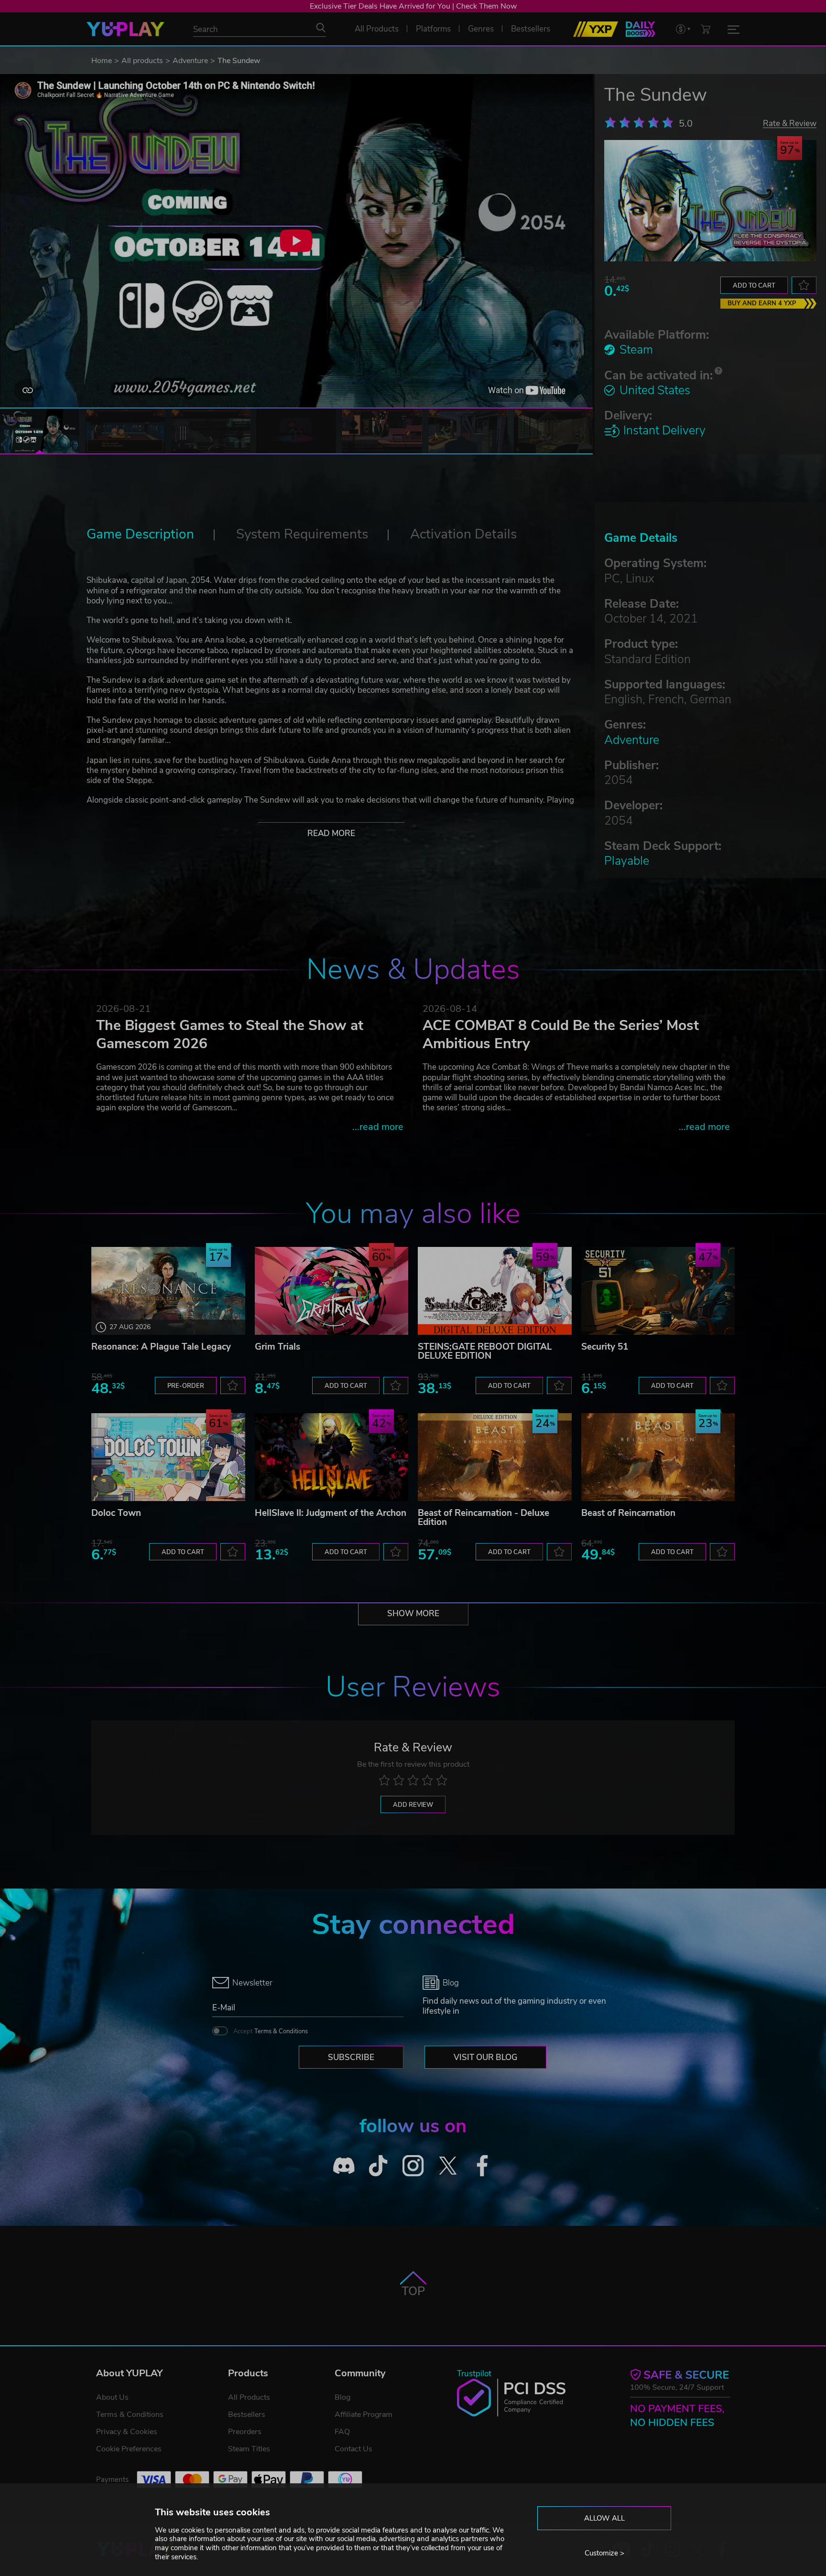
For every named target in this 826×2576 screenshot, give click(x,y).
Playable (627, 861)
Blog (342, 2397)
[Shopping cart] (706, 29)
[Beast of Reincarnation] (658, 1457)
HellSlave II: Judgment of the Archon (331, 1513)
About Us (112, 2397)
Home (102, 61)
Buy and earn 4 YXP (762, 303)
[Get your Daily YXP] (641, 29)
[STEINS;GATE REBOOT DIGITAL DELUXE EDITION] (495, 1291)
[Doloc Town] (168, 1457)
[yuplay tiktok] (378, 2165)
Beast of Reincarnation (628, 1513)
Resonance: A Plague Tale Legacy (161, 1347)
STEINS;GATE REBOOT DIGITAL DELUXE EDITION (485, 1351)
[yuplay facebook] (483, 2165)
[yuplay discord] (344, 2165)
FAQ (342, 2432)
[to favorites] (804, 285)
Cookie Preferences (129, 2449)
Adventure (190, 61)
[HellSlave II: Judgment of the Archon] (332, 1457)
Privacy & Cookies (127, 2432)
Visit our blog (485, 2057)
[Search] (321, 28)
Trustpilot (474, 2374)
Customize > (604, 2553)
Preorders (245, 2432)
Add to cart (754, 286)
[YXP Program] (596, 29)
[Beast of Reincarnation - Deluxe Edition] (495, 1457)
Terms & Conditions (281, 2031)
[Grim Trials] (332, 1291)
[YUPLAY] (125, 29)
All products (142, 61)
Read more (331, 833)
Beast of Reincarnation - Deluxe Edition (484, 1518)
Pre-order (186, 1386)
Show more (413, 1614)
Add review (413, 1805)
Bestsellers (247, 2415)
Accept (271, 2031)
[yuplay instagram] (413, 2165)
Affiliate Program (364, 2415)
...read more (378, 1127)
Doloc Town (116, 1513)
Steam (636, 350)
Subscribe (351, 2057)
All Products (249, 2397)
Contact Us (353, 2449)
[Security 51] (658, 1291)
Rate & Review (790, 123)
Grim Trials (277, 1347)
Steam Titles (249, 2449)
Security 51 (605, 1347)
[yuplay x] (448, 2165)
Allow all (604, 2518)
